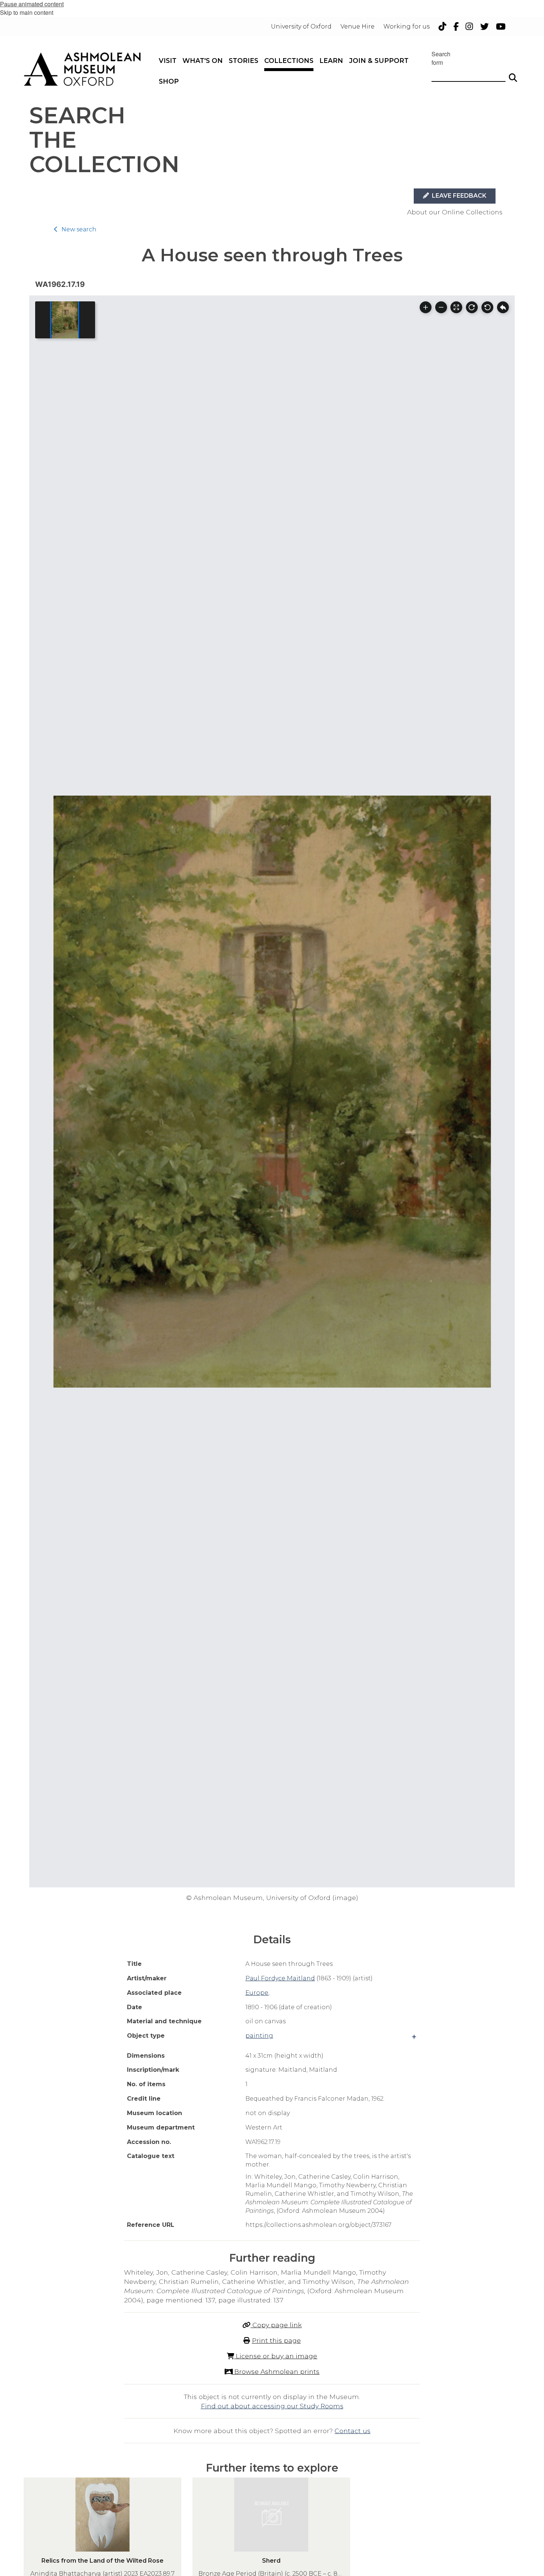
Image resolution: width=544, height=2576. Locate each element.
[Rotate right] (472, 307)
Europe (257, 1993)
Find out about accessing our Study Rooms (272, 2406)
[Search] (513, 74)
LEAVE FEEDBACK (458, 196)
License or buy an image (276, 2356)
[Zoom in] (426, 307)
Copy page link (276, 2325)
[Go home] (503, 307)
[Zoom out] (441, 307)
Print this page (276, 2340)
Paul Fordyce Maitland (280, 1978)
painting (259, 2036)
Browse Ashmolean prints (276, 2371)
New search (79, 229)
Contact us (352, 2431)
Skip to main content (27, 12)
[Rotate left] (487, 307)
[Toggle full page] (456, 307)
